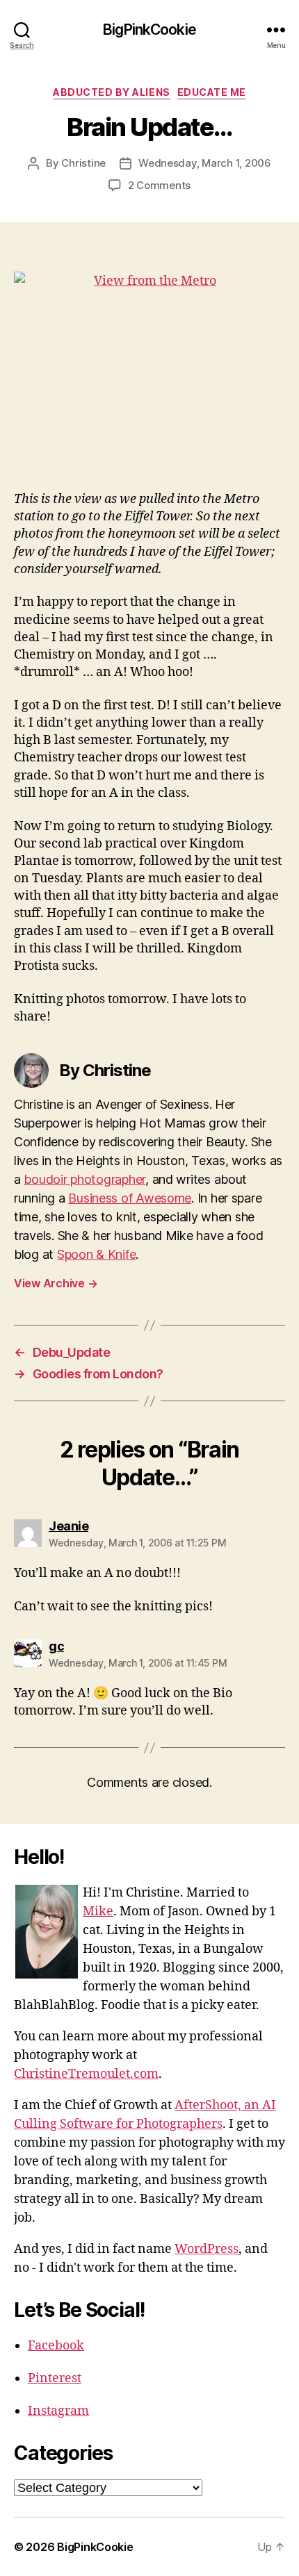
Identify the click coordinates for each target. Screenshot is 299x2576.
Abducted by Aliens (111, 92)
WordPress (207, 2249)
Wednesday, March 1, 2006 (205, 163)
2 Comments (159, 185)
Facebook (56, 2346)
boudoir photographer (84, 1179)
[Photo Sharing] (149, 373)
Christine (83, 163)
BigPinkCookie (149, 30)
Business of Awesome (130, 1198)
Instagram (58, 2411)
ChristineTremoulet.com (86, 2074)
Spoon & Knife (97, 1254)
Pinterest (55, 2378)
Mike (98, 1912)
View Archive (56, 1283)
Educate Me (212, 92)
